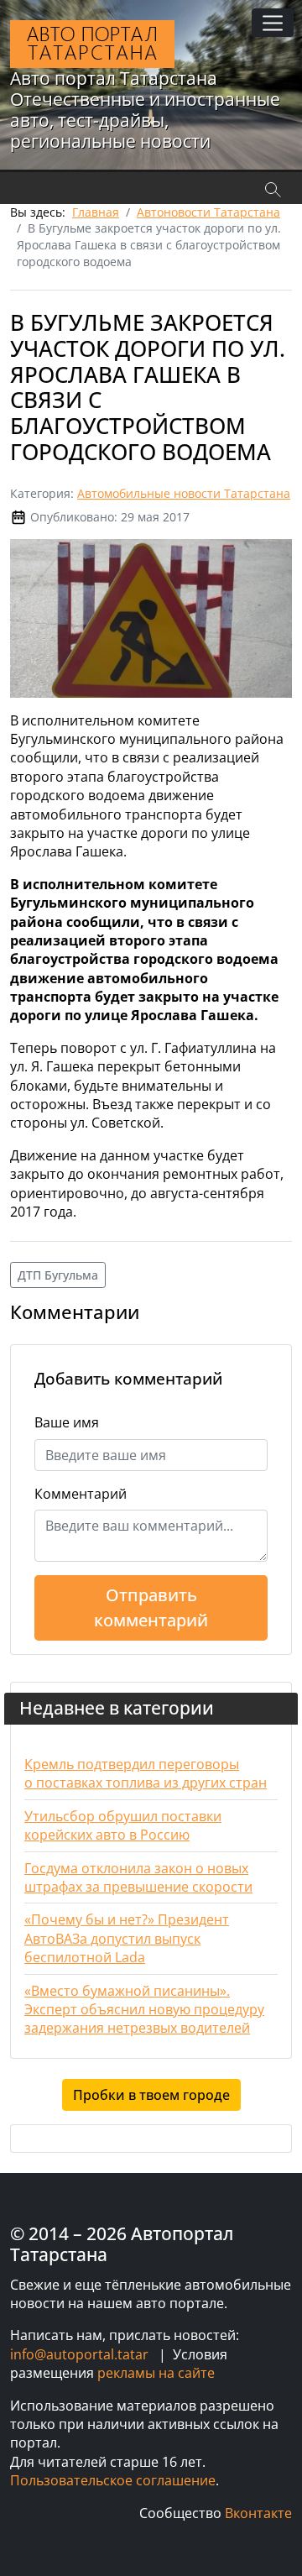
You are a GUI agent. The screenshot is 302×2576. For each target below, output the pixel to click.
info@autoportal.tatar (79, 2354)
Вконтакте (258, 2513)
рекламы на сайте (156, 2373)
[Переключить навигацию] (273, 23)
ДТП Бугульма (58, 1275)
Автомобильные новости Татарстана (184, 493)
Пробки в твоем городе (151, 2095)
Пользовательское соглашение (113, 2480)
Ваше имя (67, 1422)
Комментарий (81, 1494)
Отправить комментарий (151, 1607)
